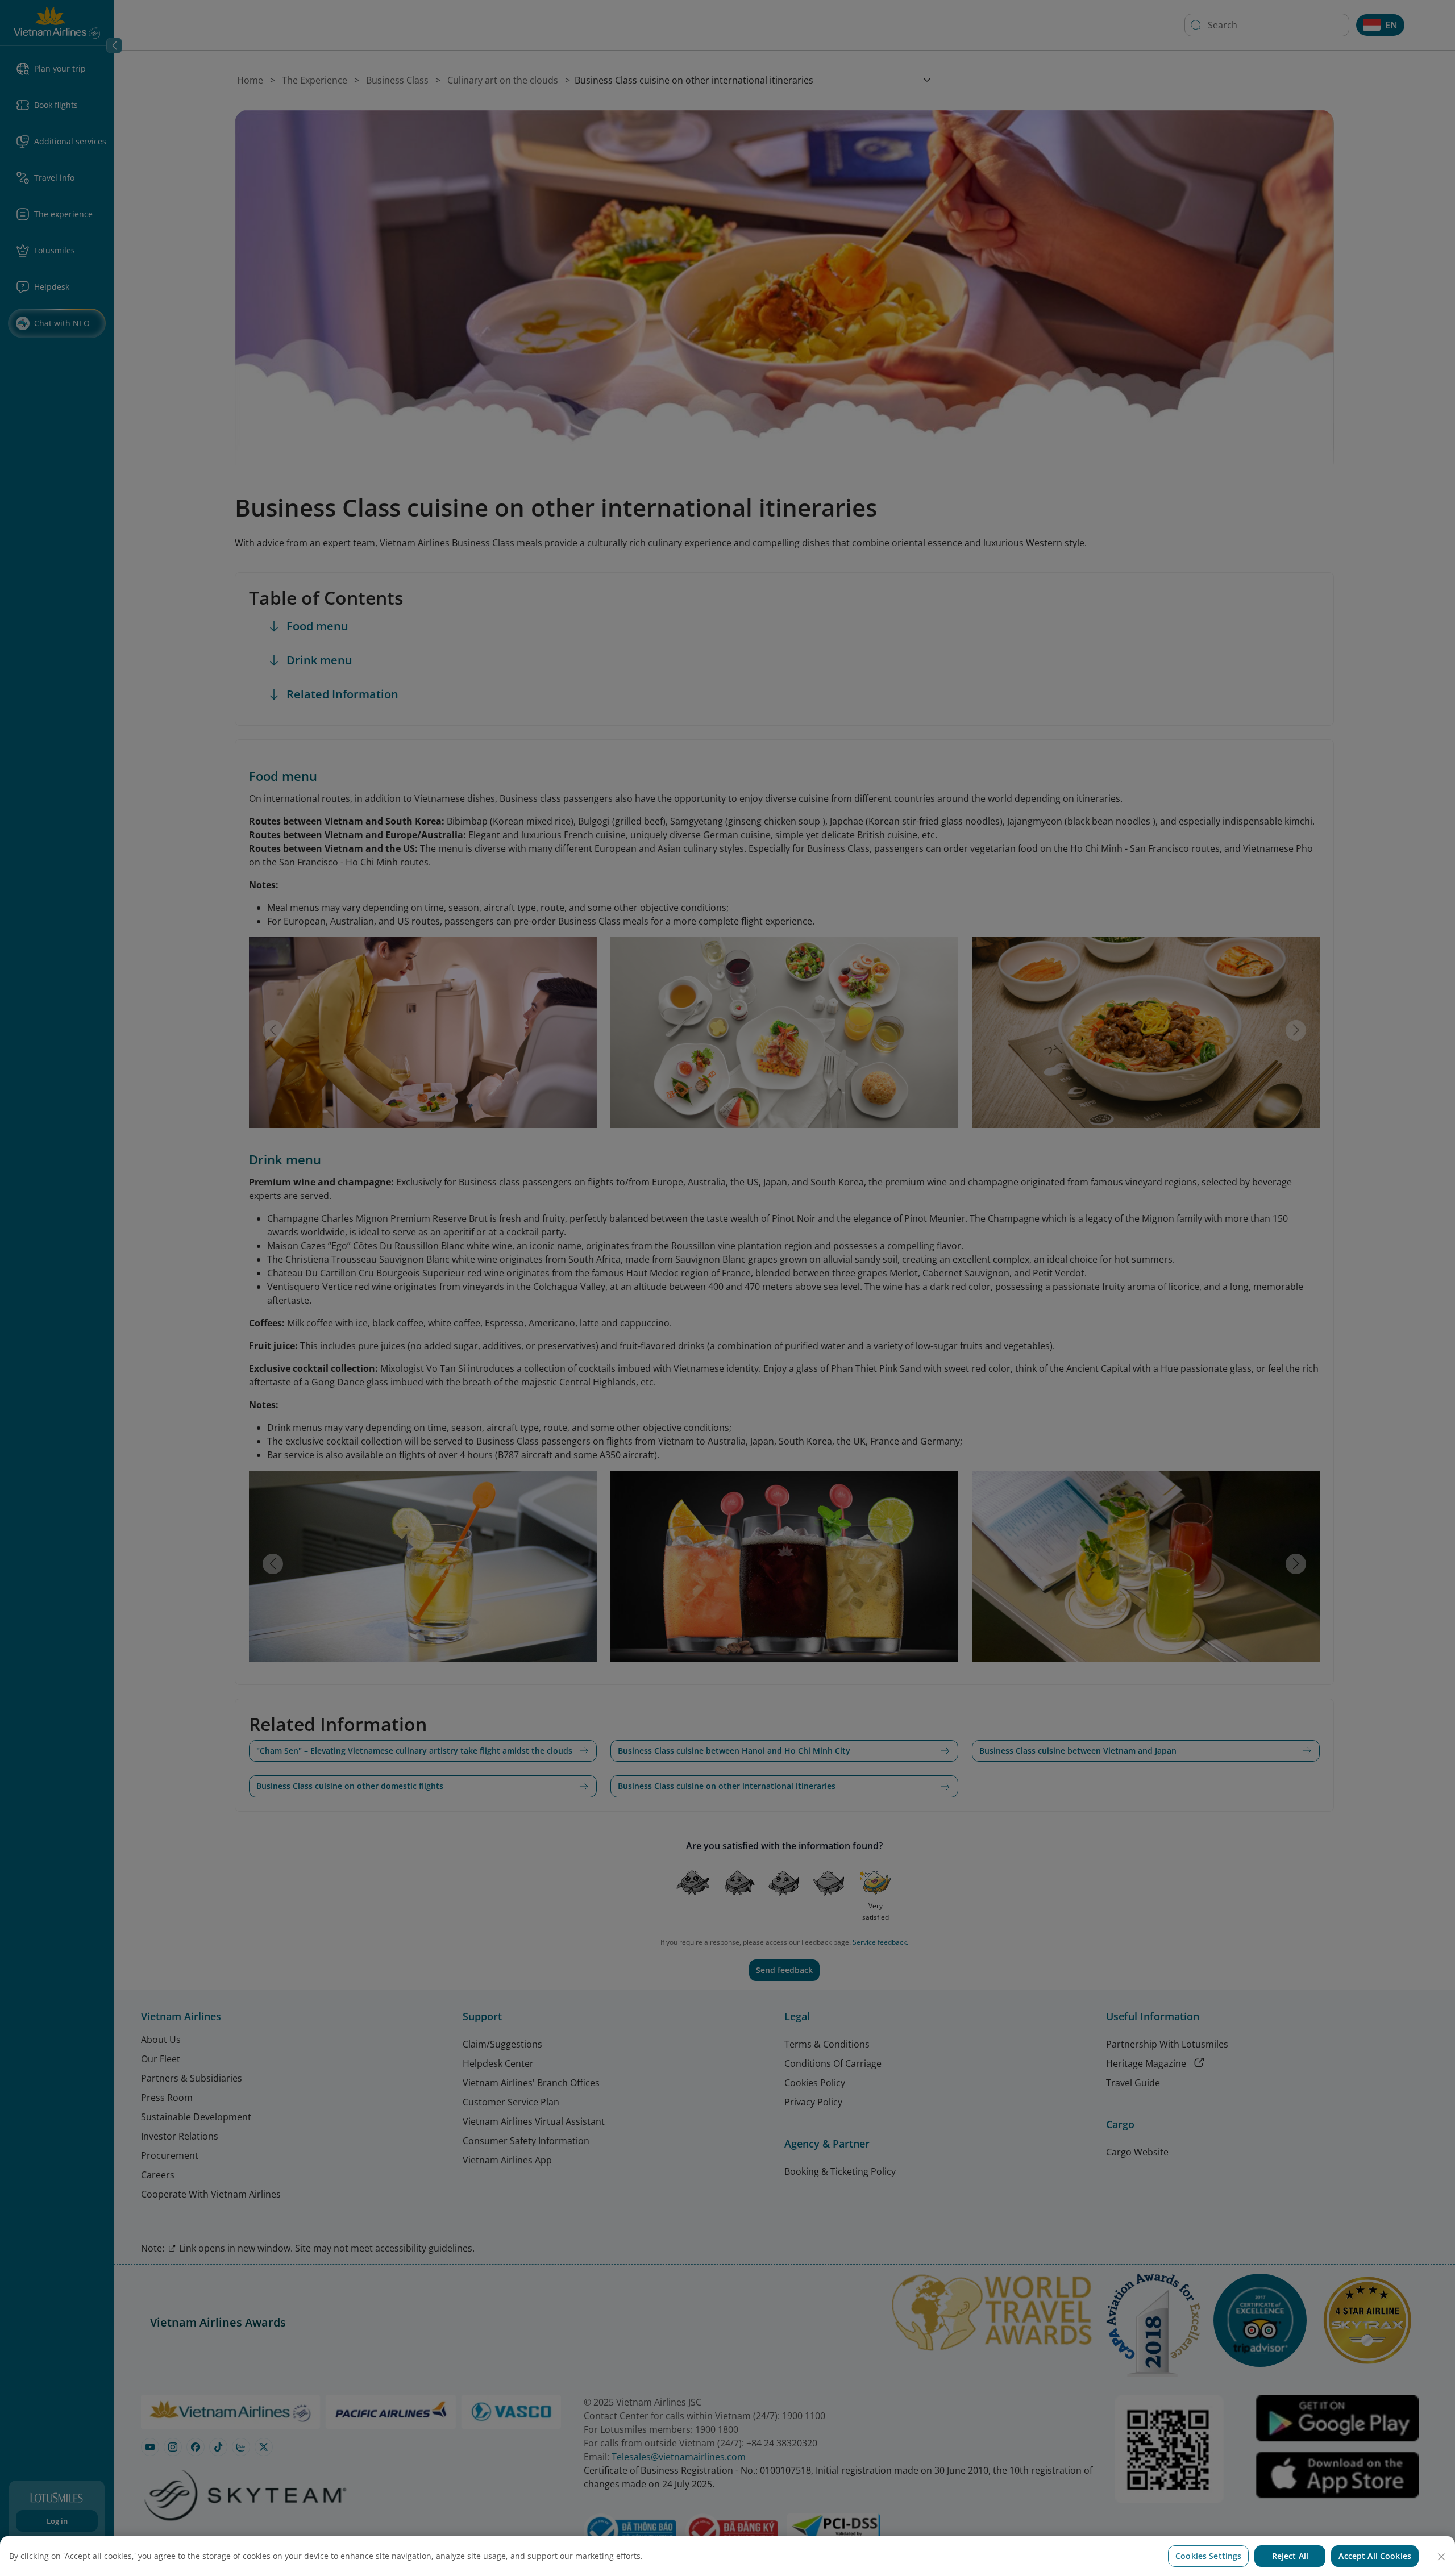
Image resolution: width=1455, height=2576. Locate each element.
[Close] (1441, 2557)
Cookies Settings (1208, 2556)
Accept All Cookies (1375, 2556)
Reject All (1290, 2556)
